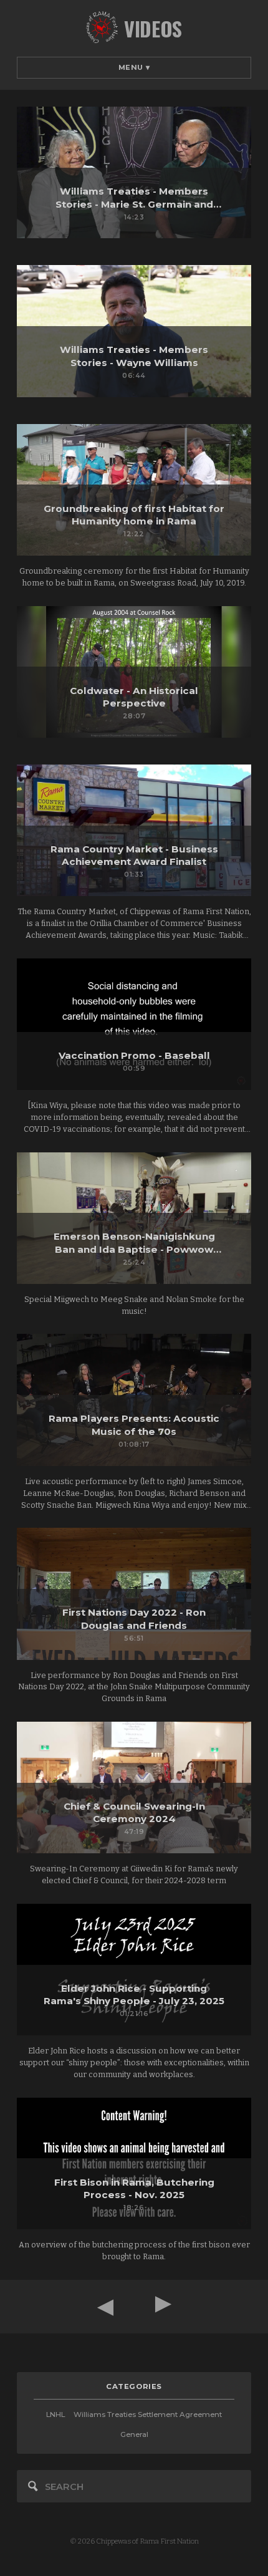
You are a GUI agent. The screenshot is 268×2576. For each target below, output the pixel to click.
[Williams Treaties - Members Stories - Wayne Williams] (134, 331)
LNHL (55, 2414)
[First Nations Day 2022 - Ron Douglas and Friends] (134, 1594)
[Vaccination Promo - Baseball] (134, 1024)
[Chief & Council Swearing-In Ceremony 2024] (134, 1787)
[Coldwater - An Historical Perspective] (134, 672)
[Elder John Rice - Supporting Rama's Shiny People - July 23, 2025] (134, 1970)
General (134, 2434)
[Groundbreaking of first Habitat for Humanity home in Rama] (134, 490)
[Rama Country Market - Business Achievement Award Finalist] (134, 830)
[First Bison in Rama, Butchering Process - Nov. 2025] (134, 2164)
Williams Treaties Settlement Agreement (148, 2414)
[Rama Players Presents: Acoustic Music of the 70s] (134, 1400)
